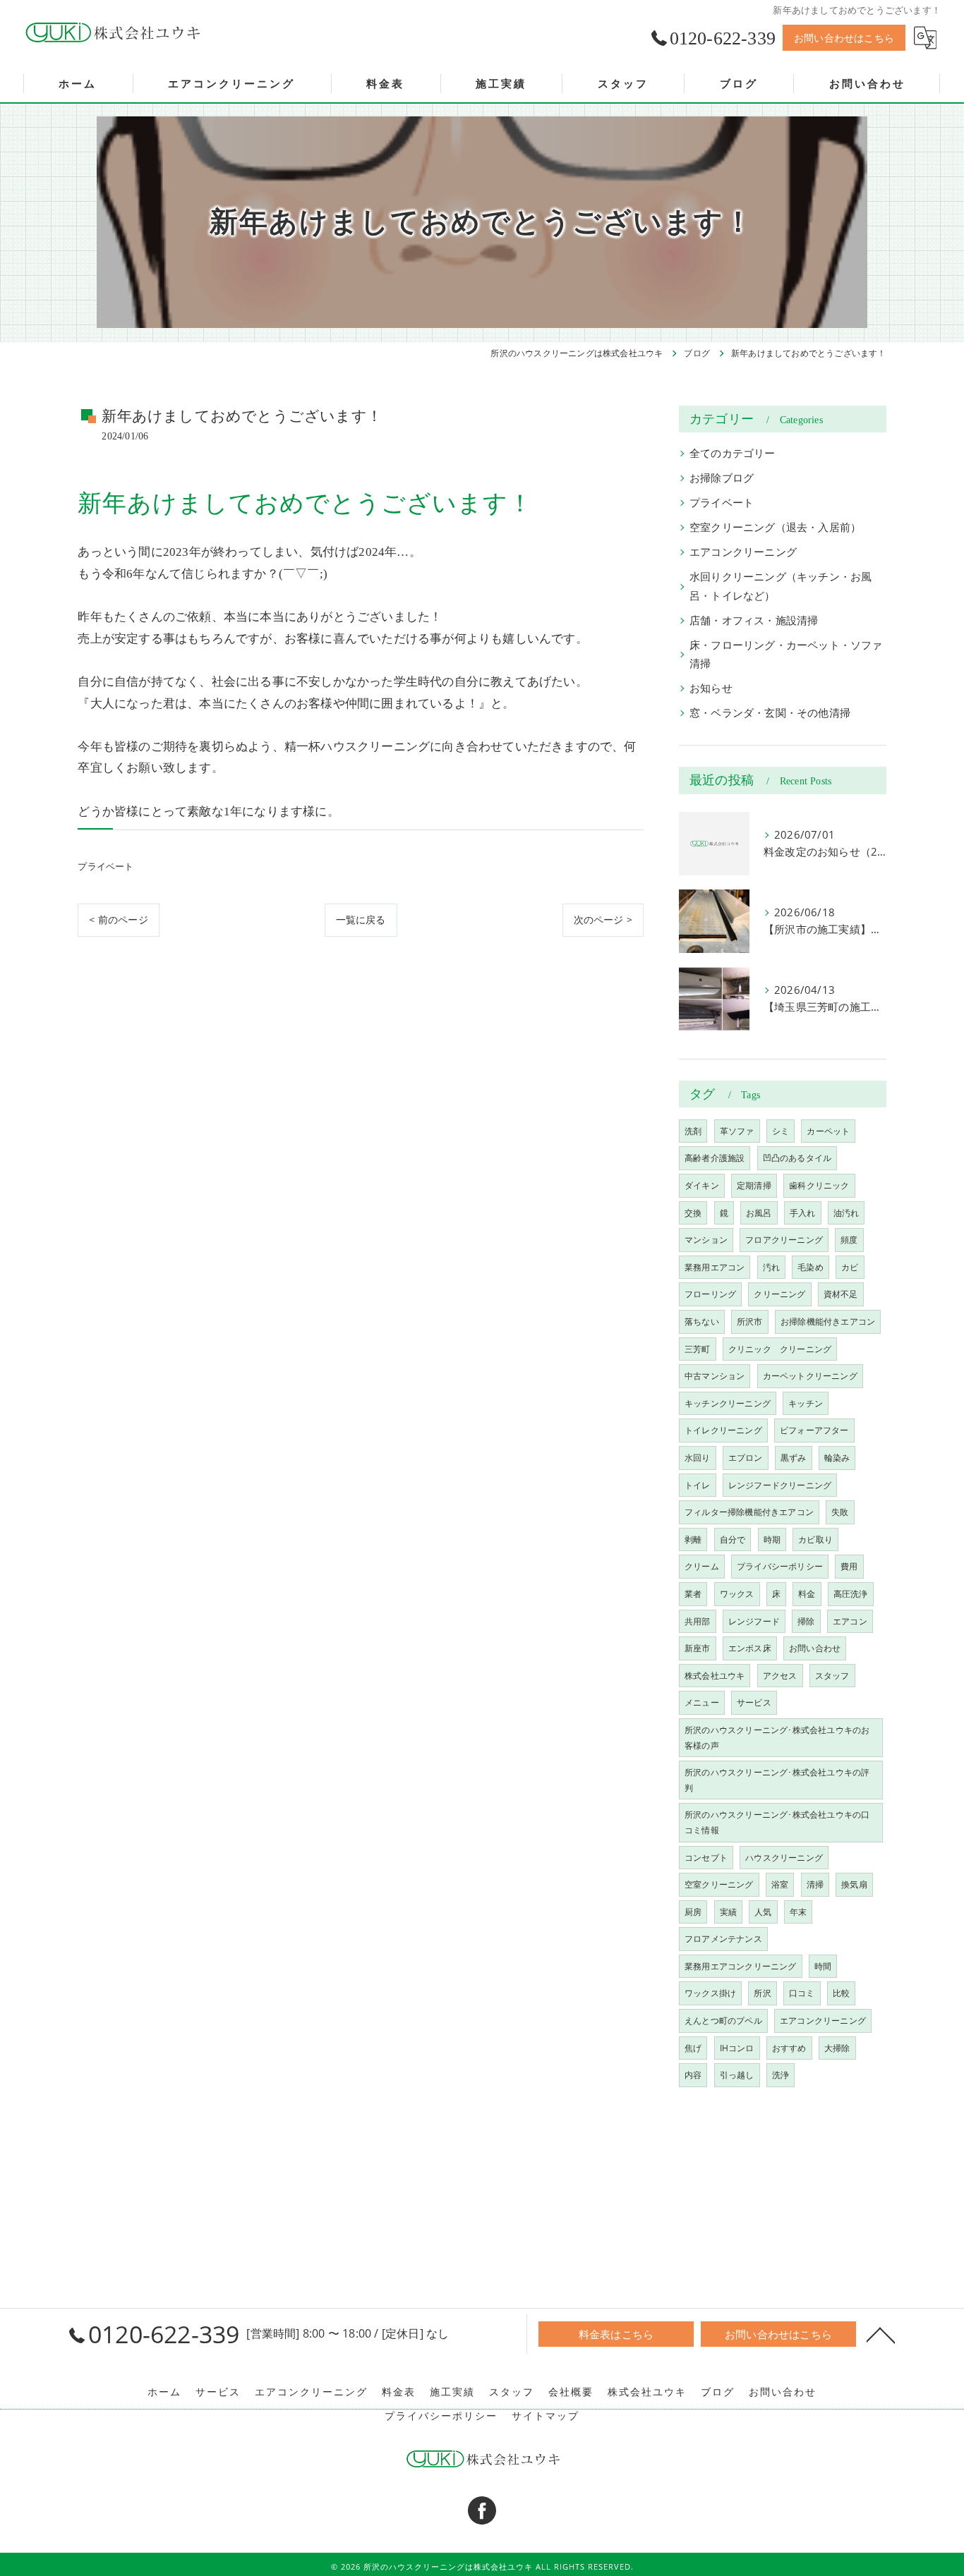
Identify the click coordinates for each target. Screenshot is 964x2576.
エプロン (746, 1458)
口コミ (802, 1993)
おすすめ (789, 2048)
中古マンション (715, 1376)
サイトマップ (546, 2416)
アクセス (780, 1676)
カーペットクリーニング (810, 1376)
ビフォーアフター (814, 1430)
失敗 (840, 1512)
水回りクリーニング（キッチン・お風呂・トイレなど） (781, 586)
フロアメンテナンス (723, 1939)
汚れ (771, 1267)
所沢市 (750, 1322)
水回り (698, 1458)
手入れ (803, 1213)
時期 (772, 1539)
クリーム (702, 1566)
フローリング (710, 1294)
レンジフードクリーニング (780, 1485)
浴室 (780, 1884)
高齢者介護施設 (715, 1158)
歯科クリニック (819, 1185)
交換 (693, 1213)
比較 (841, 1993)
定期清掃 (754, 1185)
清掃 (815, 1884)
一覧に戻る (361, 919)
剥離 (693, 1539)
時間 (823, 1966)
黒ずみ (794, 1458)
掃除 (806, 1621)
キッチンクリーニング (728, 1403)
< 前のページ (118, 919)
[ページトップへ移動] (881, 2334)
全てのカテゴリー (733, 453)
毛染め (811, 1267)
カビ (850, 1267)
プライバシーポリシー (780, 1566)
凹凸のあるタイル (797, 1158)
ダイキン (702, 1185)
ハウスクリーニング (784, 1858)
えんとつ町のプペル (723, 2021)
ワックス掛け (710, 1993)
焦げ (693, 2048)
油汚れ (846, 1213)
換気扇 (854, 1884)
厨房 (693, 1912)
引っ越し (737, 2075)
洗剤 (693, 1131)
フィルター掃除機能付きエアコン (749, 1512)
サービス (754, 1702)
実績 (728, 1912)
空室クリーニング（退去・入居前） (775, 527)
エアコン (850, 1621)
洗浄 (781, 2075)
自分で (733, 1539)
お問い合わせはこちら (844, 38)
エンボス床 (750, 1648)
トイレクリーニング (723, 1430)
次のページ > (603, 919)
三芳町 (698, 1349)
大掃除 (837, 2048)
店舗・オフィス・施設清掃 (754, 620)
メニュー (702, 1702)
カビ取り (815, 1539)
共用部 (698, 1621)
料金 (807, 1594)
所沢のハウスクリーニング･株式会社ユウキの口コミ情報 (777, 1822)
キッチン (806, 1403)
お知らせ (711, 688)
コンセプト (706, 1858)
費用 (849, 1566)
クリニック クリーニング (780, 1349)
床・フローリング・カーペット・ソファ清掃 (786, 654)
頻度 (849, 1240)
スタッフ (832, 1676)
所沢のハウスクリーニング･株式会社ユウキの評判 (777, 1780)
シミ (781, 1131)
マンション (706, 1240)
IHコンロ (737, 2048)
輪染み (837, 1458)
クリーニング (779, 1294)
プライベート (106, 866)
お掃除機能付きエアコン (828, 1322)
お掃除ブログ (722, 478)
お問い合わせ (815, 1648)
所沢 (762, 1993)
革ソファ (737, 1131)
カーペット (828, 1131)
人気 (763, 1912)
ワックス (737, 1594)
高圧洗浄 (851, 1594)
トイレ (698, 1485)
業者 (693, 1594)
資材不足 (841, 1294)
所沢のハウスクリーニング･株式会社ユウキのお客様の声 (777, 1738)
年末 (798, 1912)
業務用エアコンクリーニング (741, 1966)
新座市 (698, 1648)
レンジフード (754, 1621)
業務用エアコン (715, 1267)
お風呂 (759, 1213)
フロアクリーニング (784, 1240)
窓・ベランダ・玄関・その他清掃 (770, 713)
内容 (693, 2075)
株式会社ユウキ (715, 1676)
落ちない (702, 1322)
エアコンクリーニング (743, 552)
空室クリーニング (719, 1884)
